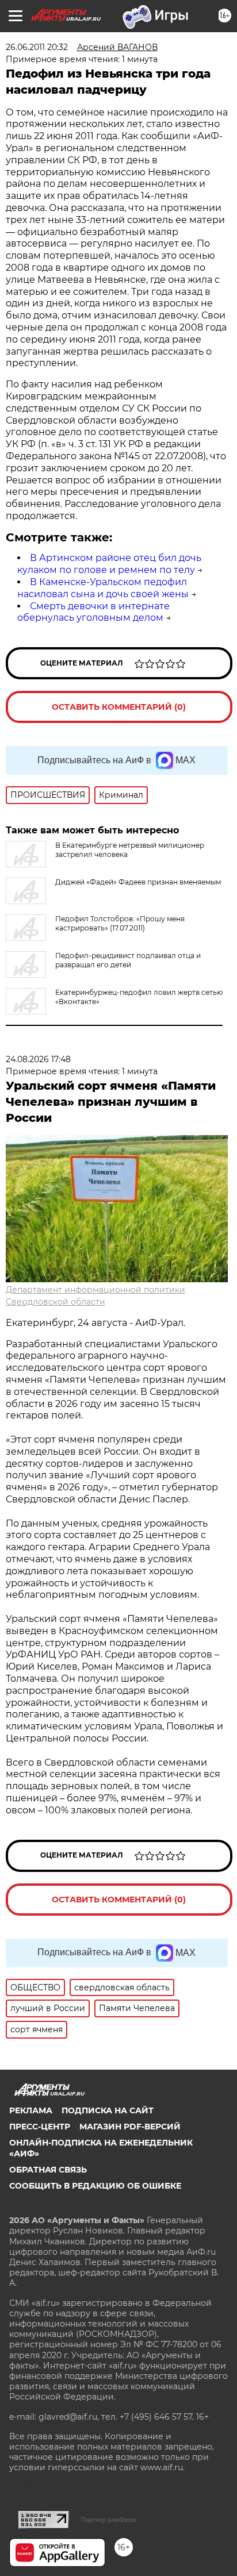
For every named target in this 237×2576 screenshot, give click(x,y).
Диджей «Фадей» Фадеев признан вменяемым (138, 882)
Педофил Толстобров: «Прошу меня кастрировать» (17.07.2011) (120, 923)
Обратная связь (48, 2170)
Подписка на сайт (108, 2110)
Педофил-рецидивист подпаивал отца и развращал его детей (128, 960)
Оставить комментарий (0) (119, 707)
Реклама (31, 2110)
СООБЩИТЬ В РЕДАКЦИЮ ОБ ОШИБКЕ (95, 2186)
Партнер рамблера (108, 2520)
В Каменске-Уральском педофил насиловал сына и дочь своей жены (103, 588)
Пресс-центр (40, 2127)
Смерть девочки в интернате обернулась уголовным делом (93, 612)
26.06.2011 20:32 (37, 47)
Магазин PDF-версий (130, 2127)
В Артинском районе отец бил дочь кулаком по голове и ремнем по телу (109, 564)
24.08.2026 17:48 (38, 1059)
